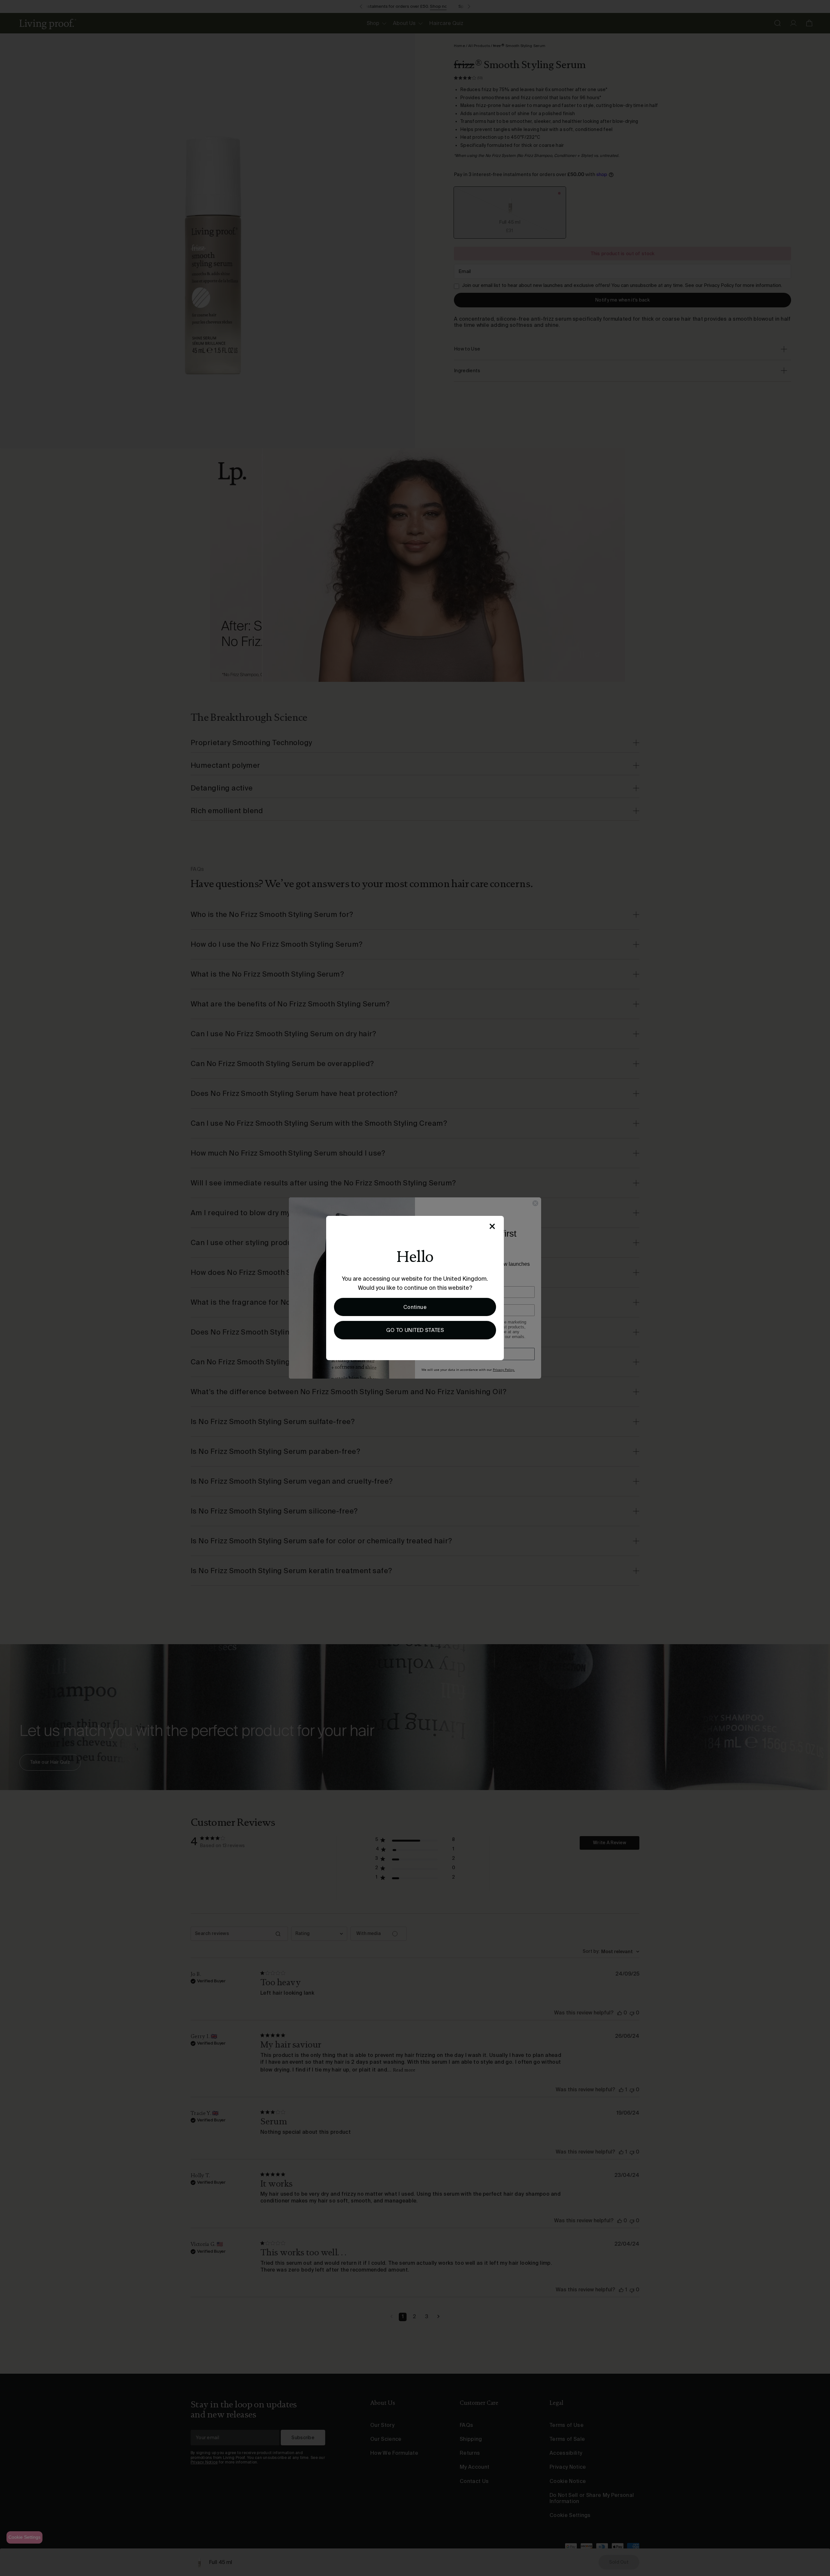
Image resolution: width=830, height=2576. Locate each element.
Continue (415, 1307)
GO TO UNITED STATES (415, 1330)
